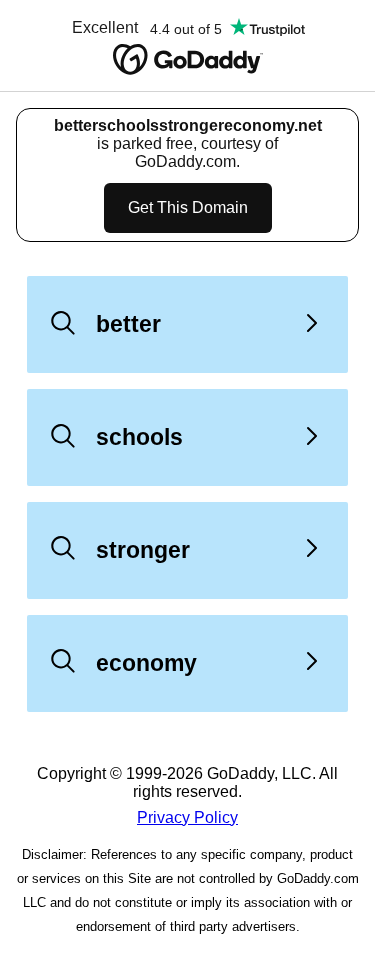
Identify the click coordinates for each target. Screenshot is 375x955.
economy (146, 663)
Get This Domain (188, 207)
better (128, 324)
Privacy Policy (187, 817)
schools (139, 437)
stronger (143, 550)
